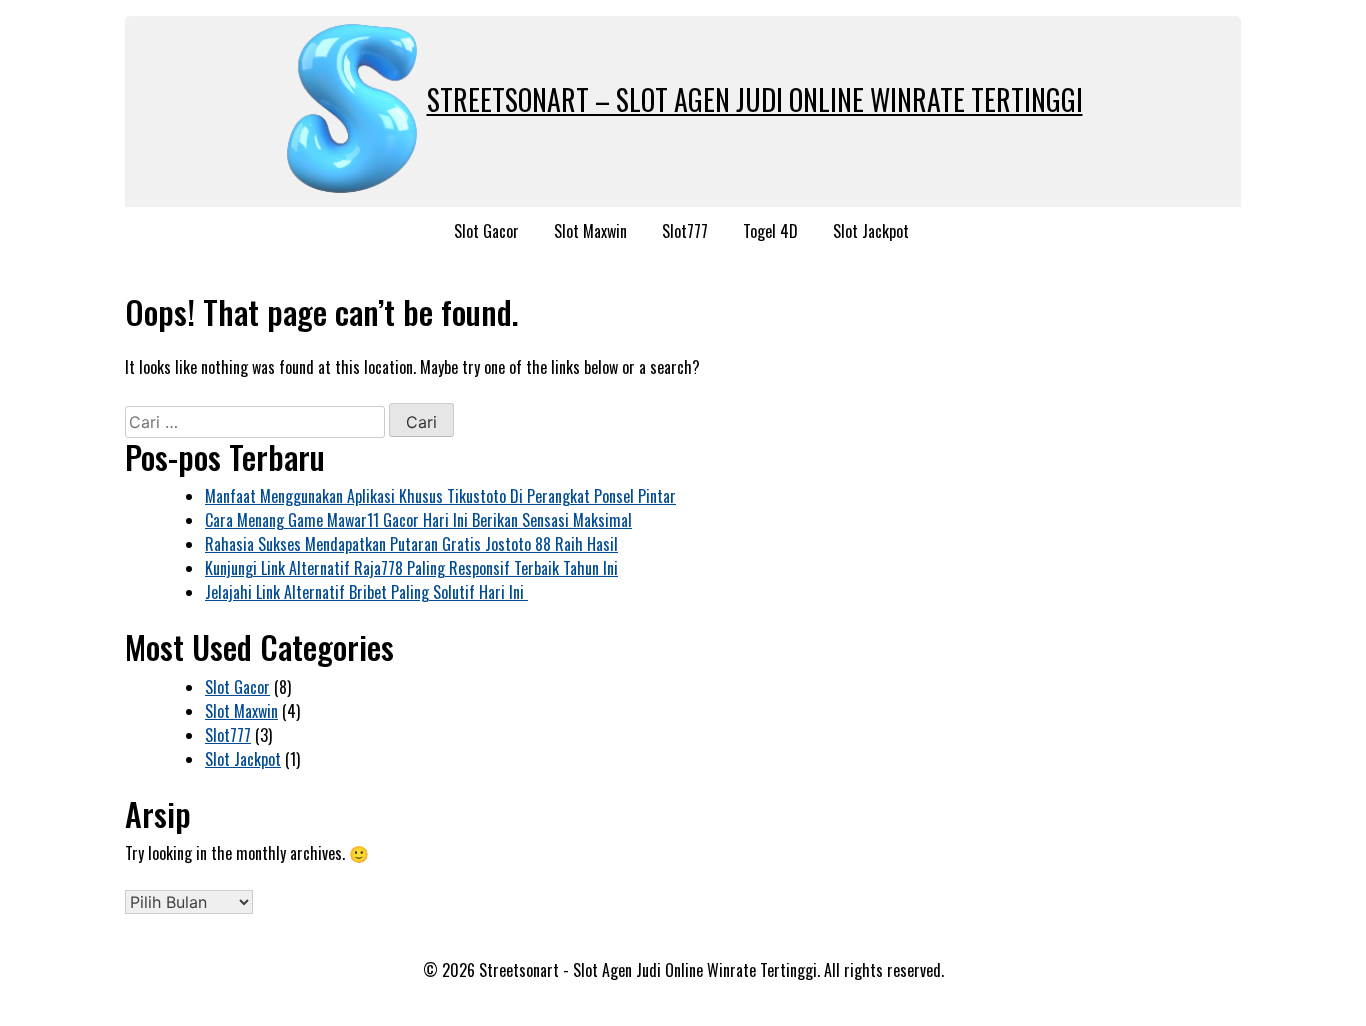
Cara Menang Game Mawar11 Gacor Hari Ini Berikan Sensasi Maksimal (418, 520)
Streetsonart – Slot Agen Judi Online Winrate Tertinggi (755, 99)
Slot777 (685, 231)
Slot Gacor (486, 231)
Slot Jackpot (871, 231)
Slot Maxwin (590, 231)
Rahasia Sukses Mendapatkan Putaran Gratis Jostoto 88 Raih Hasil (411, 544)
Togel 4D (770, 231)
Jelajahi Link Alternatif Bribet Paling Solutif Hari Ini (366, 592)
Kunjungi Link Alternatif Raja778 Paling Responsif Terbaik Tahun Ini (411, 568)
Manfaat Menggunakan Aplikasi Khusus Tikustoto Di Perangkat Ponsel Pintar (440, 496)
